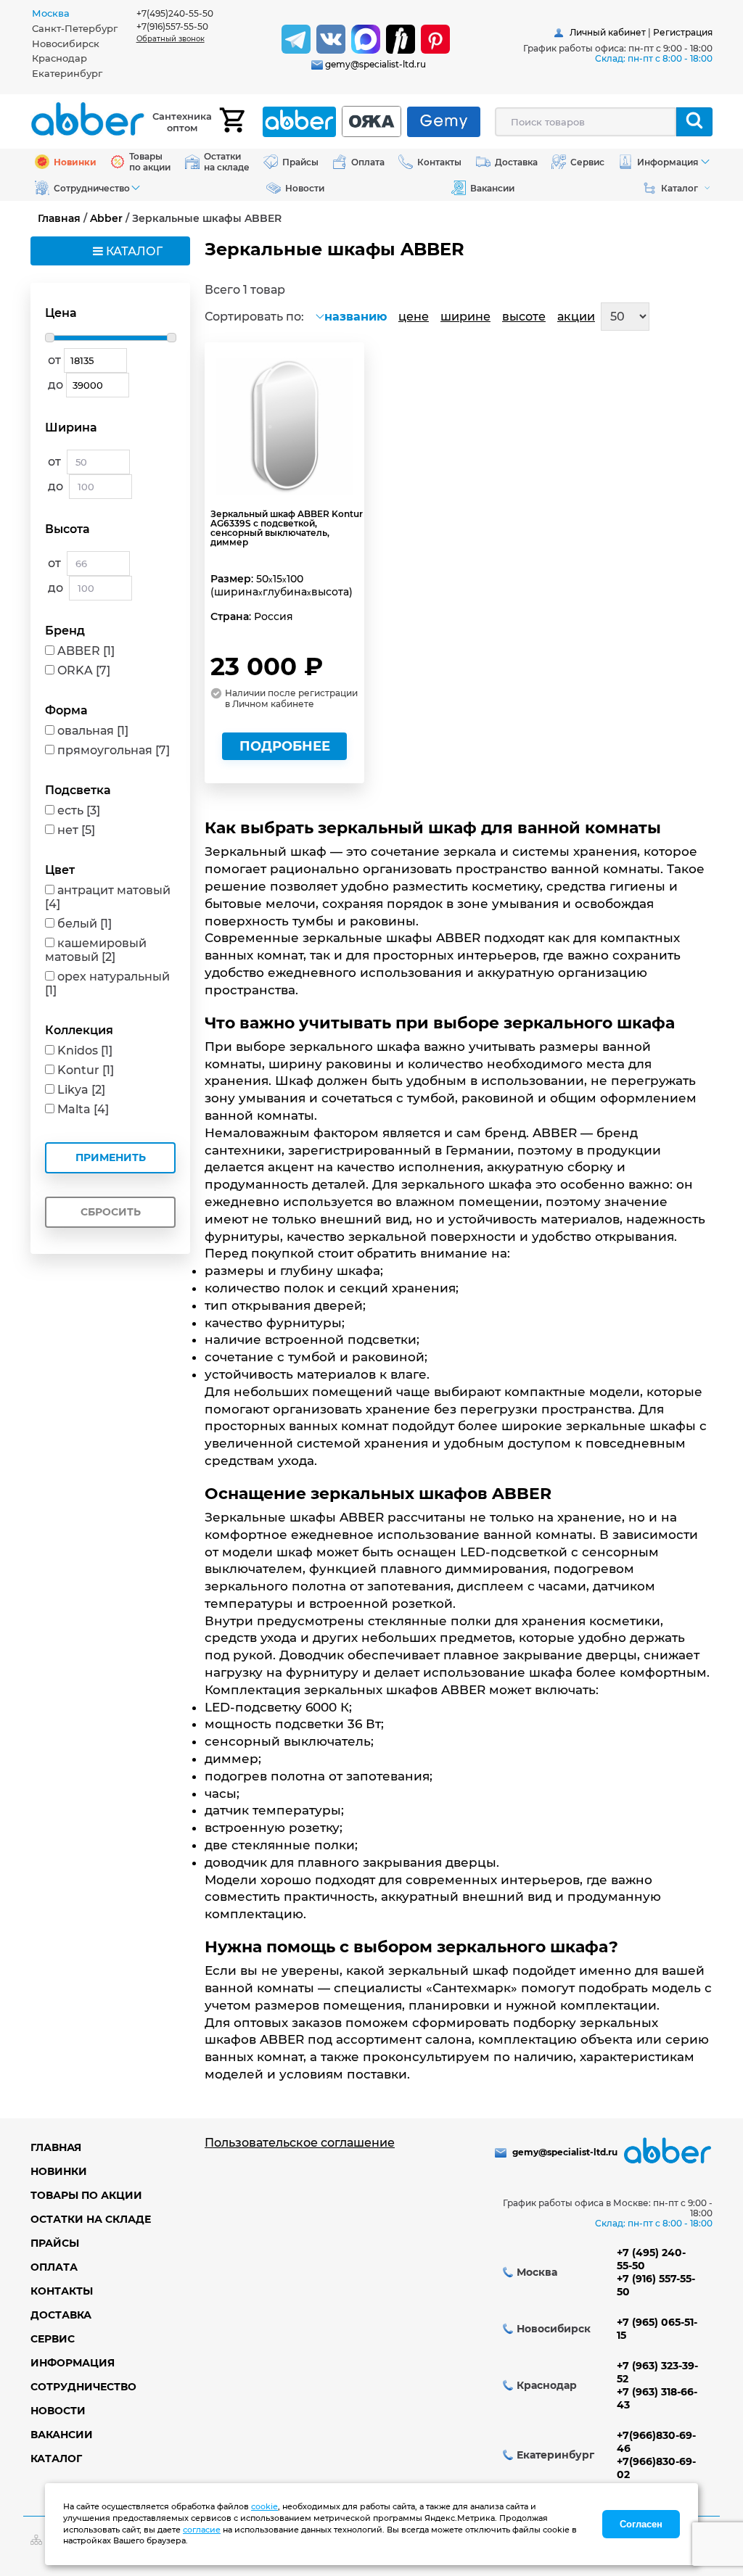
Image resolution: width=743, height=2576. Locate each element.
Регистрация (683, 32)
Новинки (59, 2171)
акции (576, 317)
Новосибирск (66, 44)
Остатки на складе (91, 2219)
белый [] (85, 924)
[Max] (366, 39)
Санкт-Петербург (75, 28)
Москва (51, 13)
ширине (465, 317)
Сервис (53, 2339)
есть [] (79, 810)
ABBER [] (86, 651)
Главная (59, 218)
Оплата (54, 2267)
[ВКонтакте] (331, 39)
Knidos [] (85, 1050)
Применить (111, 1157)
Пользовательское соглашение (300, 2143)
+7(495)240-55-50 (175, 13)
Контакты (62, 2291)
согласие (202, 2530)
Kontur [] (86, 1070)
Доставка (61, 2315)
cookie (264, 2506)
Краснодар (59, 58)
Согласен (641, 2524)
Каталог (56, 2459)
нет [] (76, 830)
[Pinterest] (435, 39)
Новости (58, 2411)
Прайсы (55, 2243)
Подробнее (285, 746)
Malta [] (83, 1109)
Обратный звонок (171, 39)
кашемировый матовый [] (96, 950)
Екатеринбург (67, 73)
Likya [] (81, 1090)
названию (356, 317)
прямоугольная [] (114, 750)
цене (414, 317)
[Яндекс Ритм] (401, 39)
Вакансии (62, 2435)
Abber (106, 218)
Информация (73, 2363)
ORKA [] (84, 670)
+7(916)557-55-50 (172, 26)
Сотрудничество (83, 2387)
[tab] (84, 13)
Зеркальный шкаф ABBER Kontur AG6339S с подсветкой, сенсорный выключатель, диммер (287, 528)
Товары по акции (86, 2195)
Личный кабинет (608, 32)
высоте (524, 317)
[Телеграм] (296, 39)
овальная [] (93, 731)
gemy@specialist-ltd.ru (375, 64)
